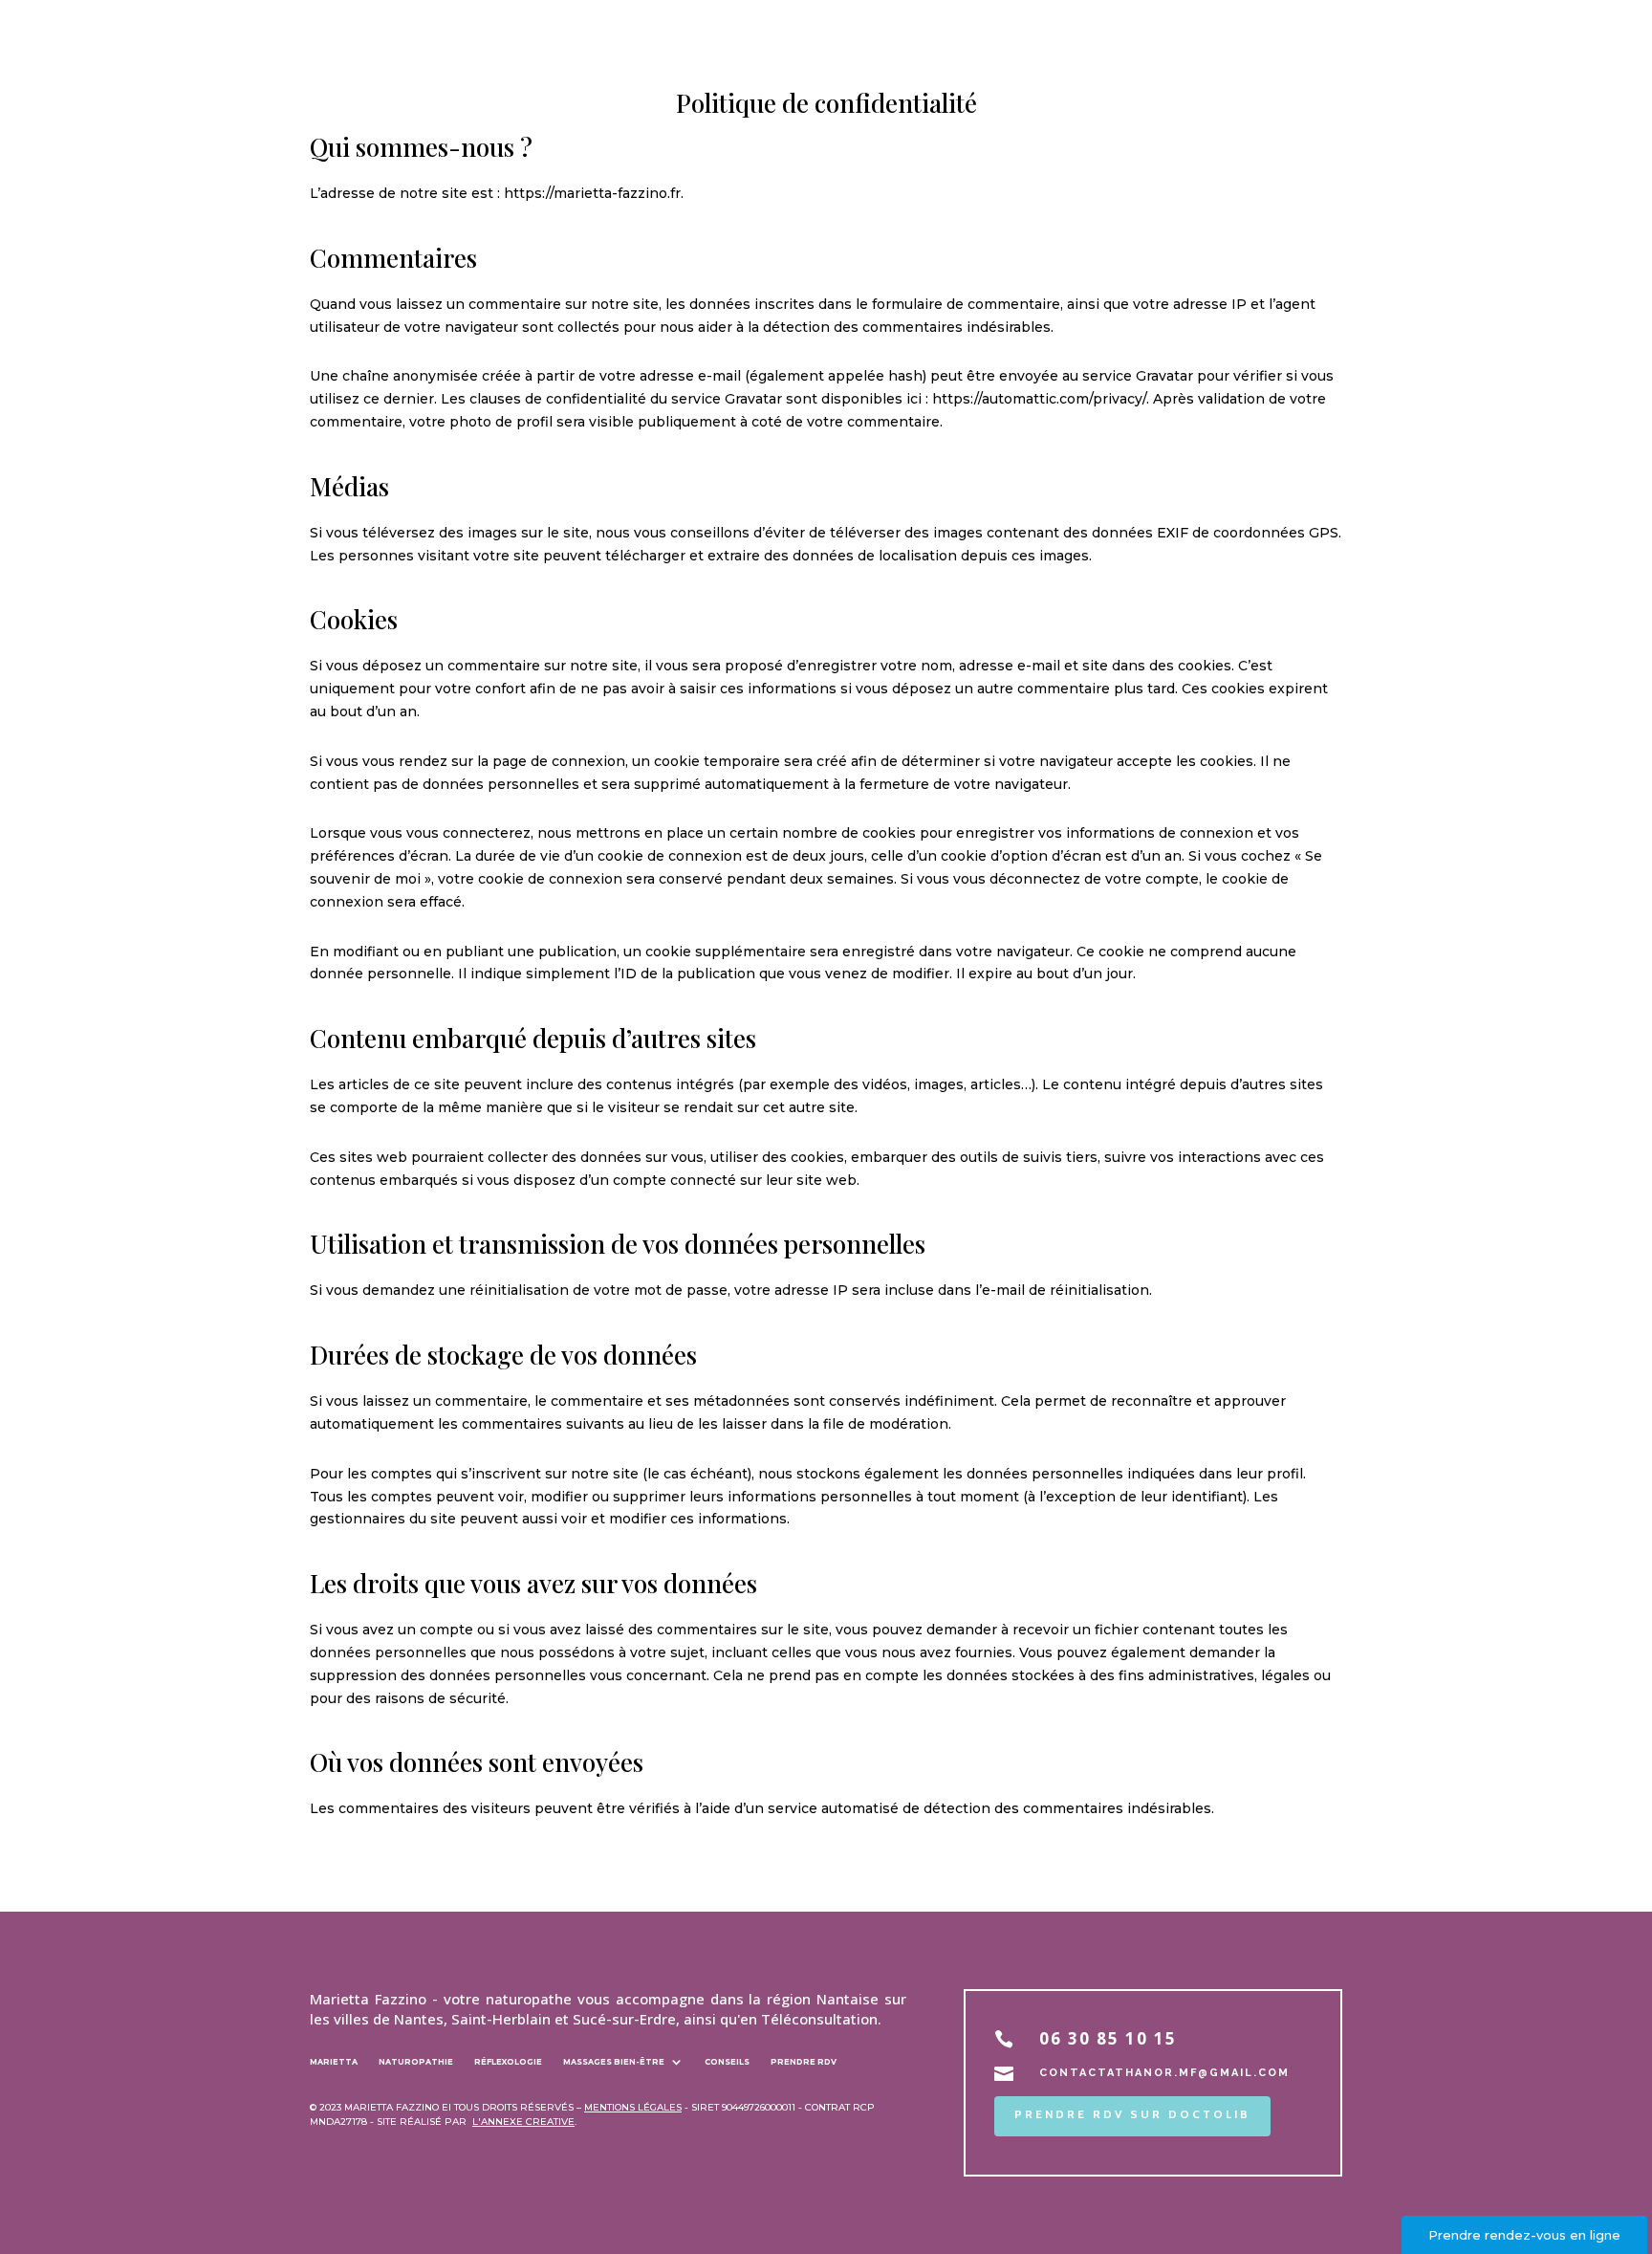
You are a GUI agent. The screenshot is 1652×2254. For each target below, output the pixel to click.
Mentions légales (633, 2107)
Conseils (727, 2064)
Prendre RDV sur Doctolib (1132, 2114)
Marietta (334, 2064)
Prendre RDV (804, 2064)
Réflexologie (508, 2064)
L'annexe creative (523, 2122)
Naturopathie (416, 2064)
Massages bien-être (614, 2064)
